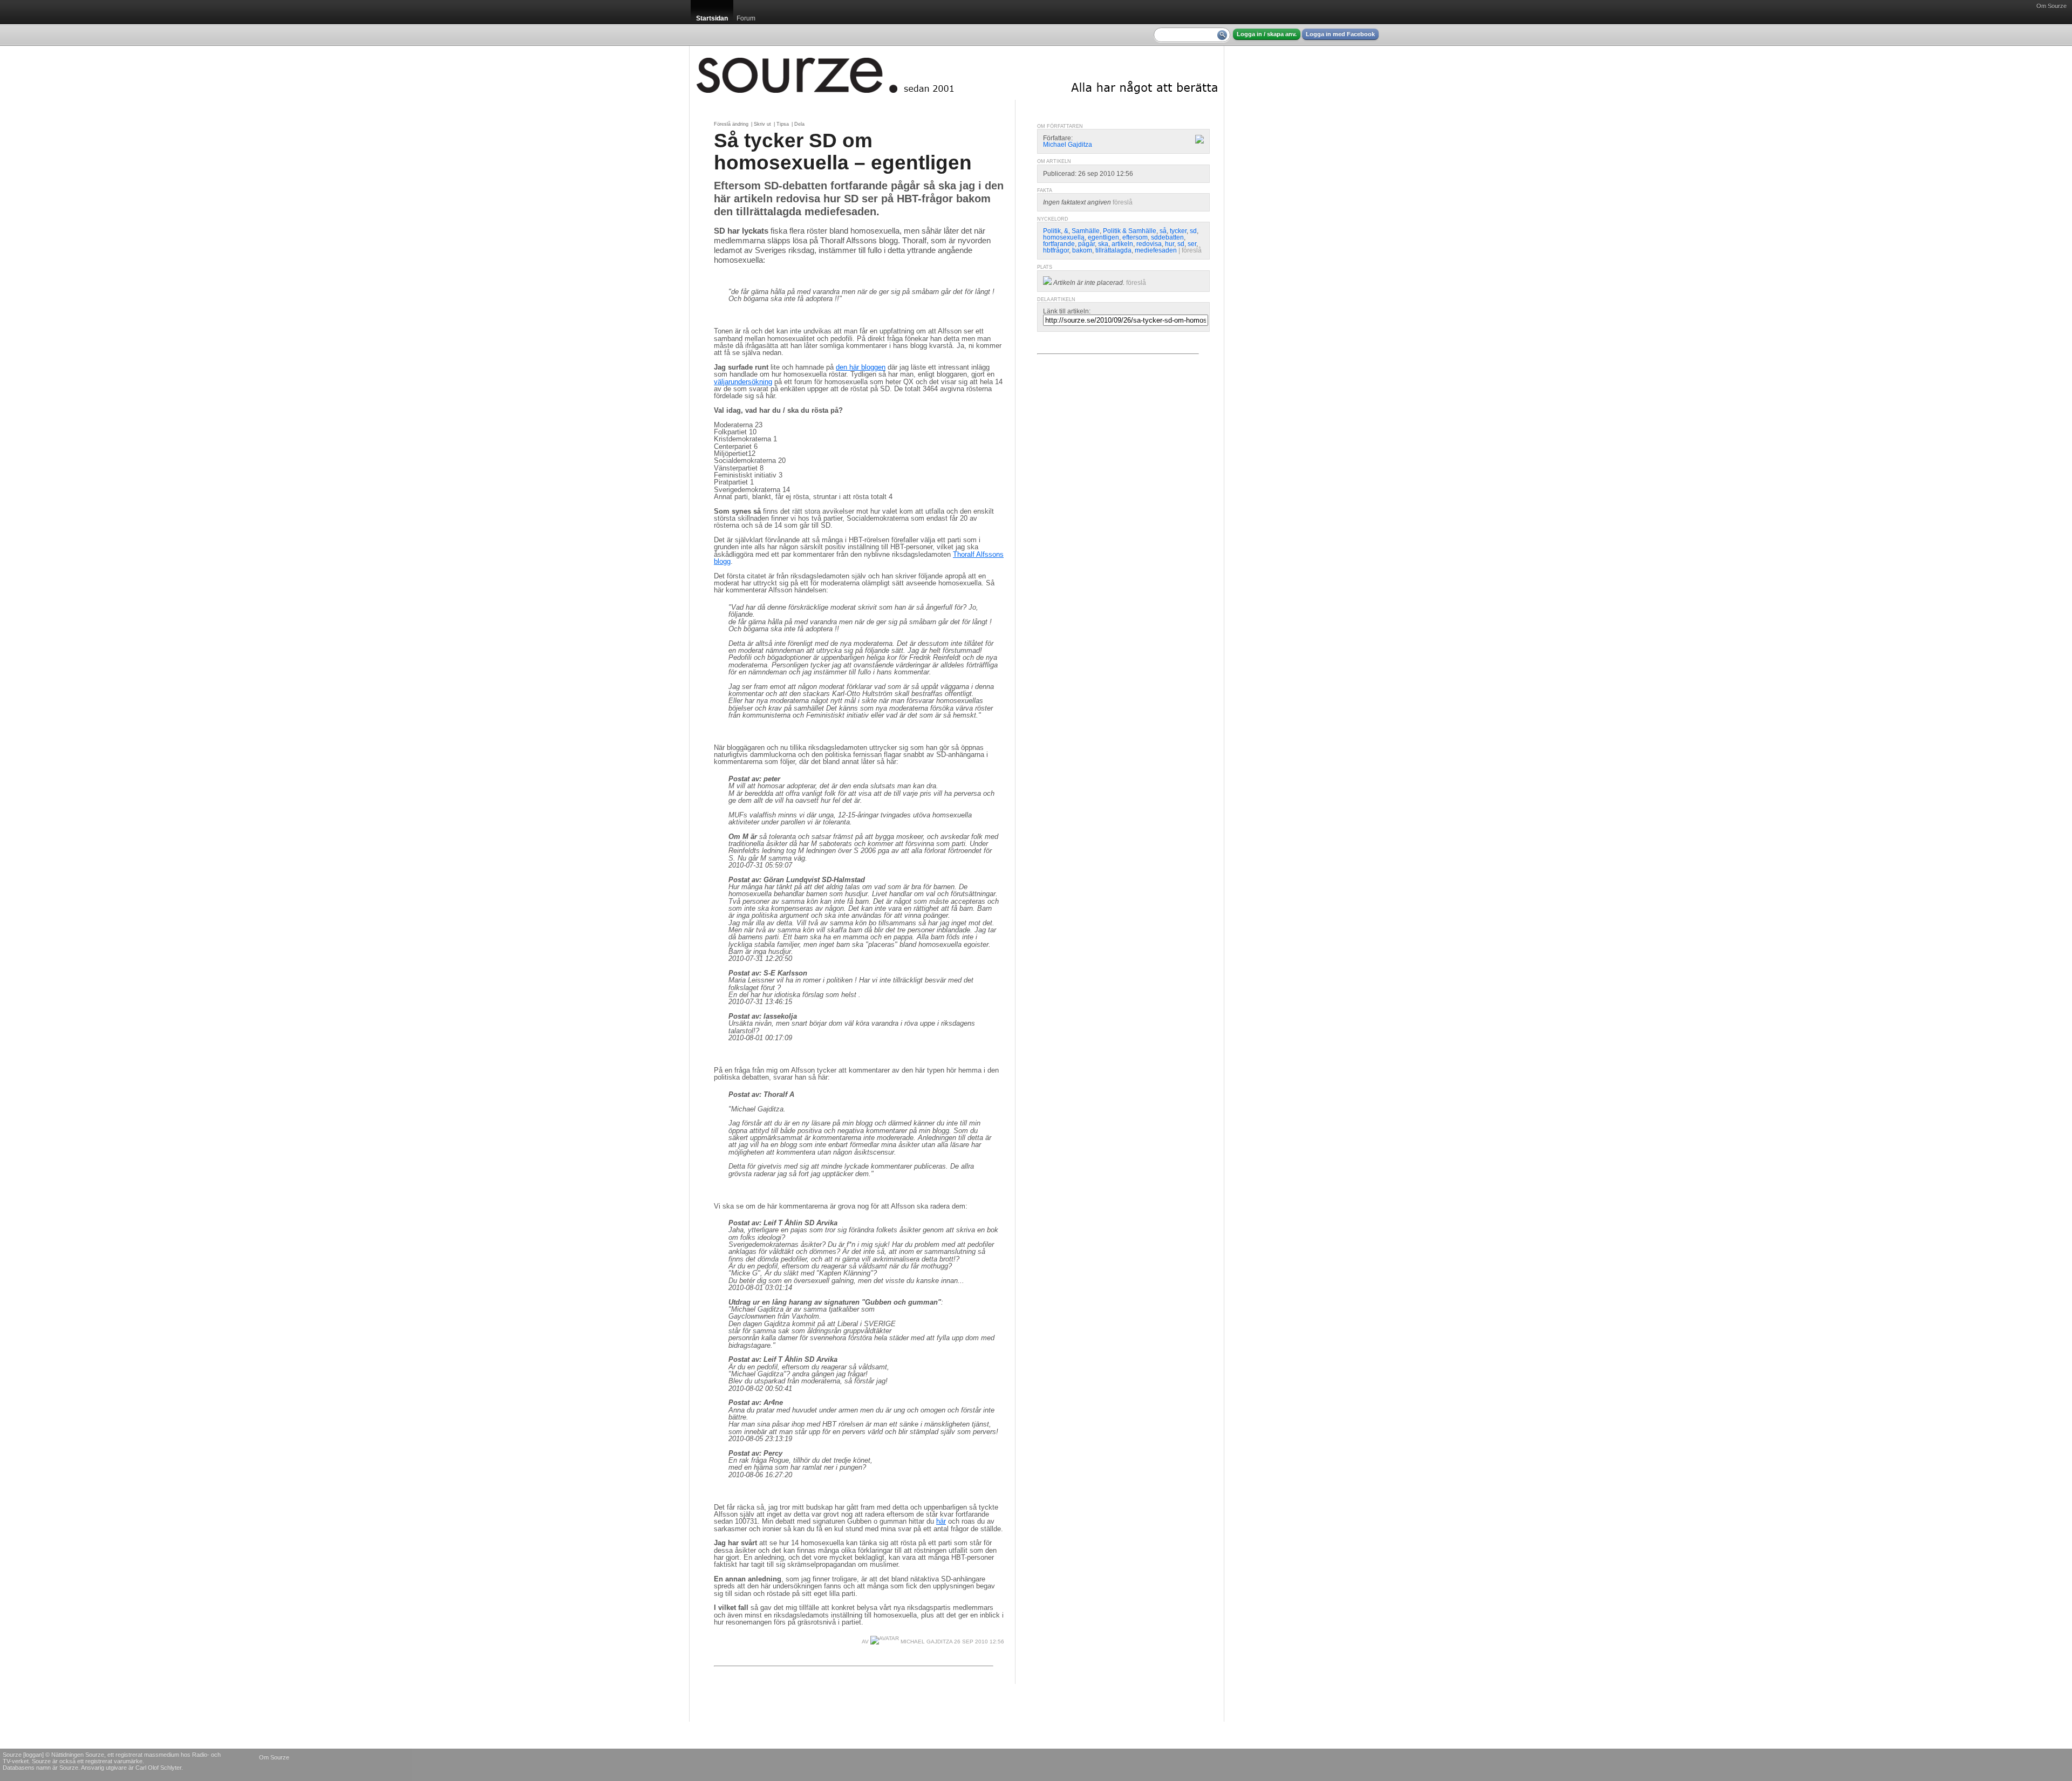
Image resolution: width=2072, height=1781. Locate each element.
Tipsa (783, 124)
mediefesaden (1156, 250)
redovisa (1149, 244)
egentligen (1103, 237)
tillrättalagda (1113, 250)
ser (1192, 244)
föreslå (1123, 202)
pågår (1086, 244)
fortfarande (1059, 244)
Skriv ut (762, 124)
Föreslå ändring (731, 124)
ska (1103, 244)
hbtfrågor (1056, 250)
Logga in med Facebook (1340, 34)
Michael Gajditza (926, 1642)
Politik (1052, 231)
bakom (1082, 250)
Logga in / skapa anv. (1267, 34)
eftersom (1135, 237)
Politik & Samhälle (1130, 231)
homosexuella (1064, 237)
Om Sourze (2051, 6)
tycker (1178, 231)
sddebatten (1167, 237)
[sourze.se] (957, 73)
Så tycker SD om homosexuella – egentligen (843, 151)
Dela (799, 124)
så (1163, 231)
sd (1193, 231)
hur (1170, 244)
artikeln (1122, 244)
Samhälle (1086, 231)
